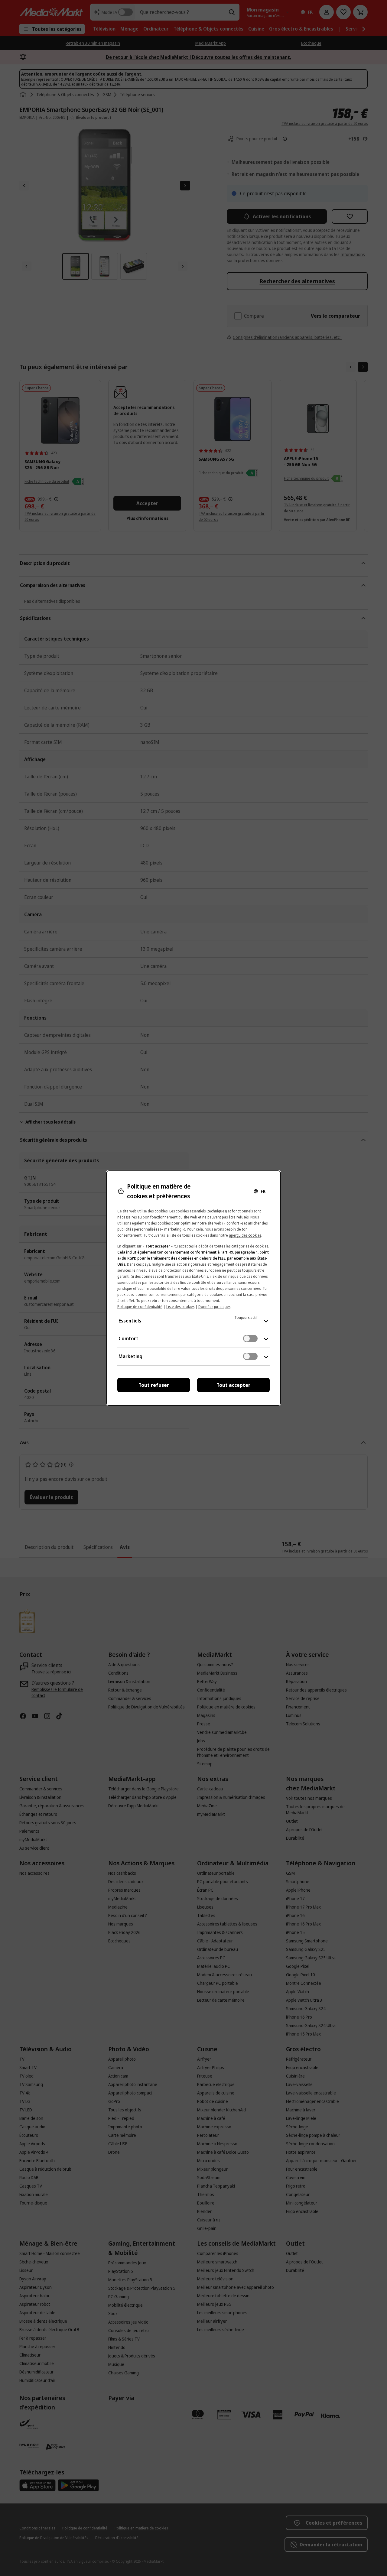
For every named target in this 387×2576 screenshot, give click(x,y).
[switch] (250, 1338)
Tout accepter (233, 1385)
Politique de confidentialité (140, 1307)
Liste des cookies (180, 1307)
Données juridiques (214, 1307)
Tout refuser (154, 1385)
